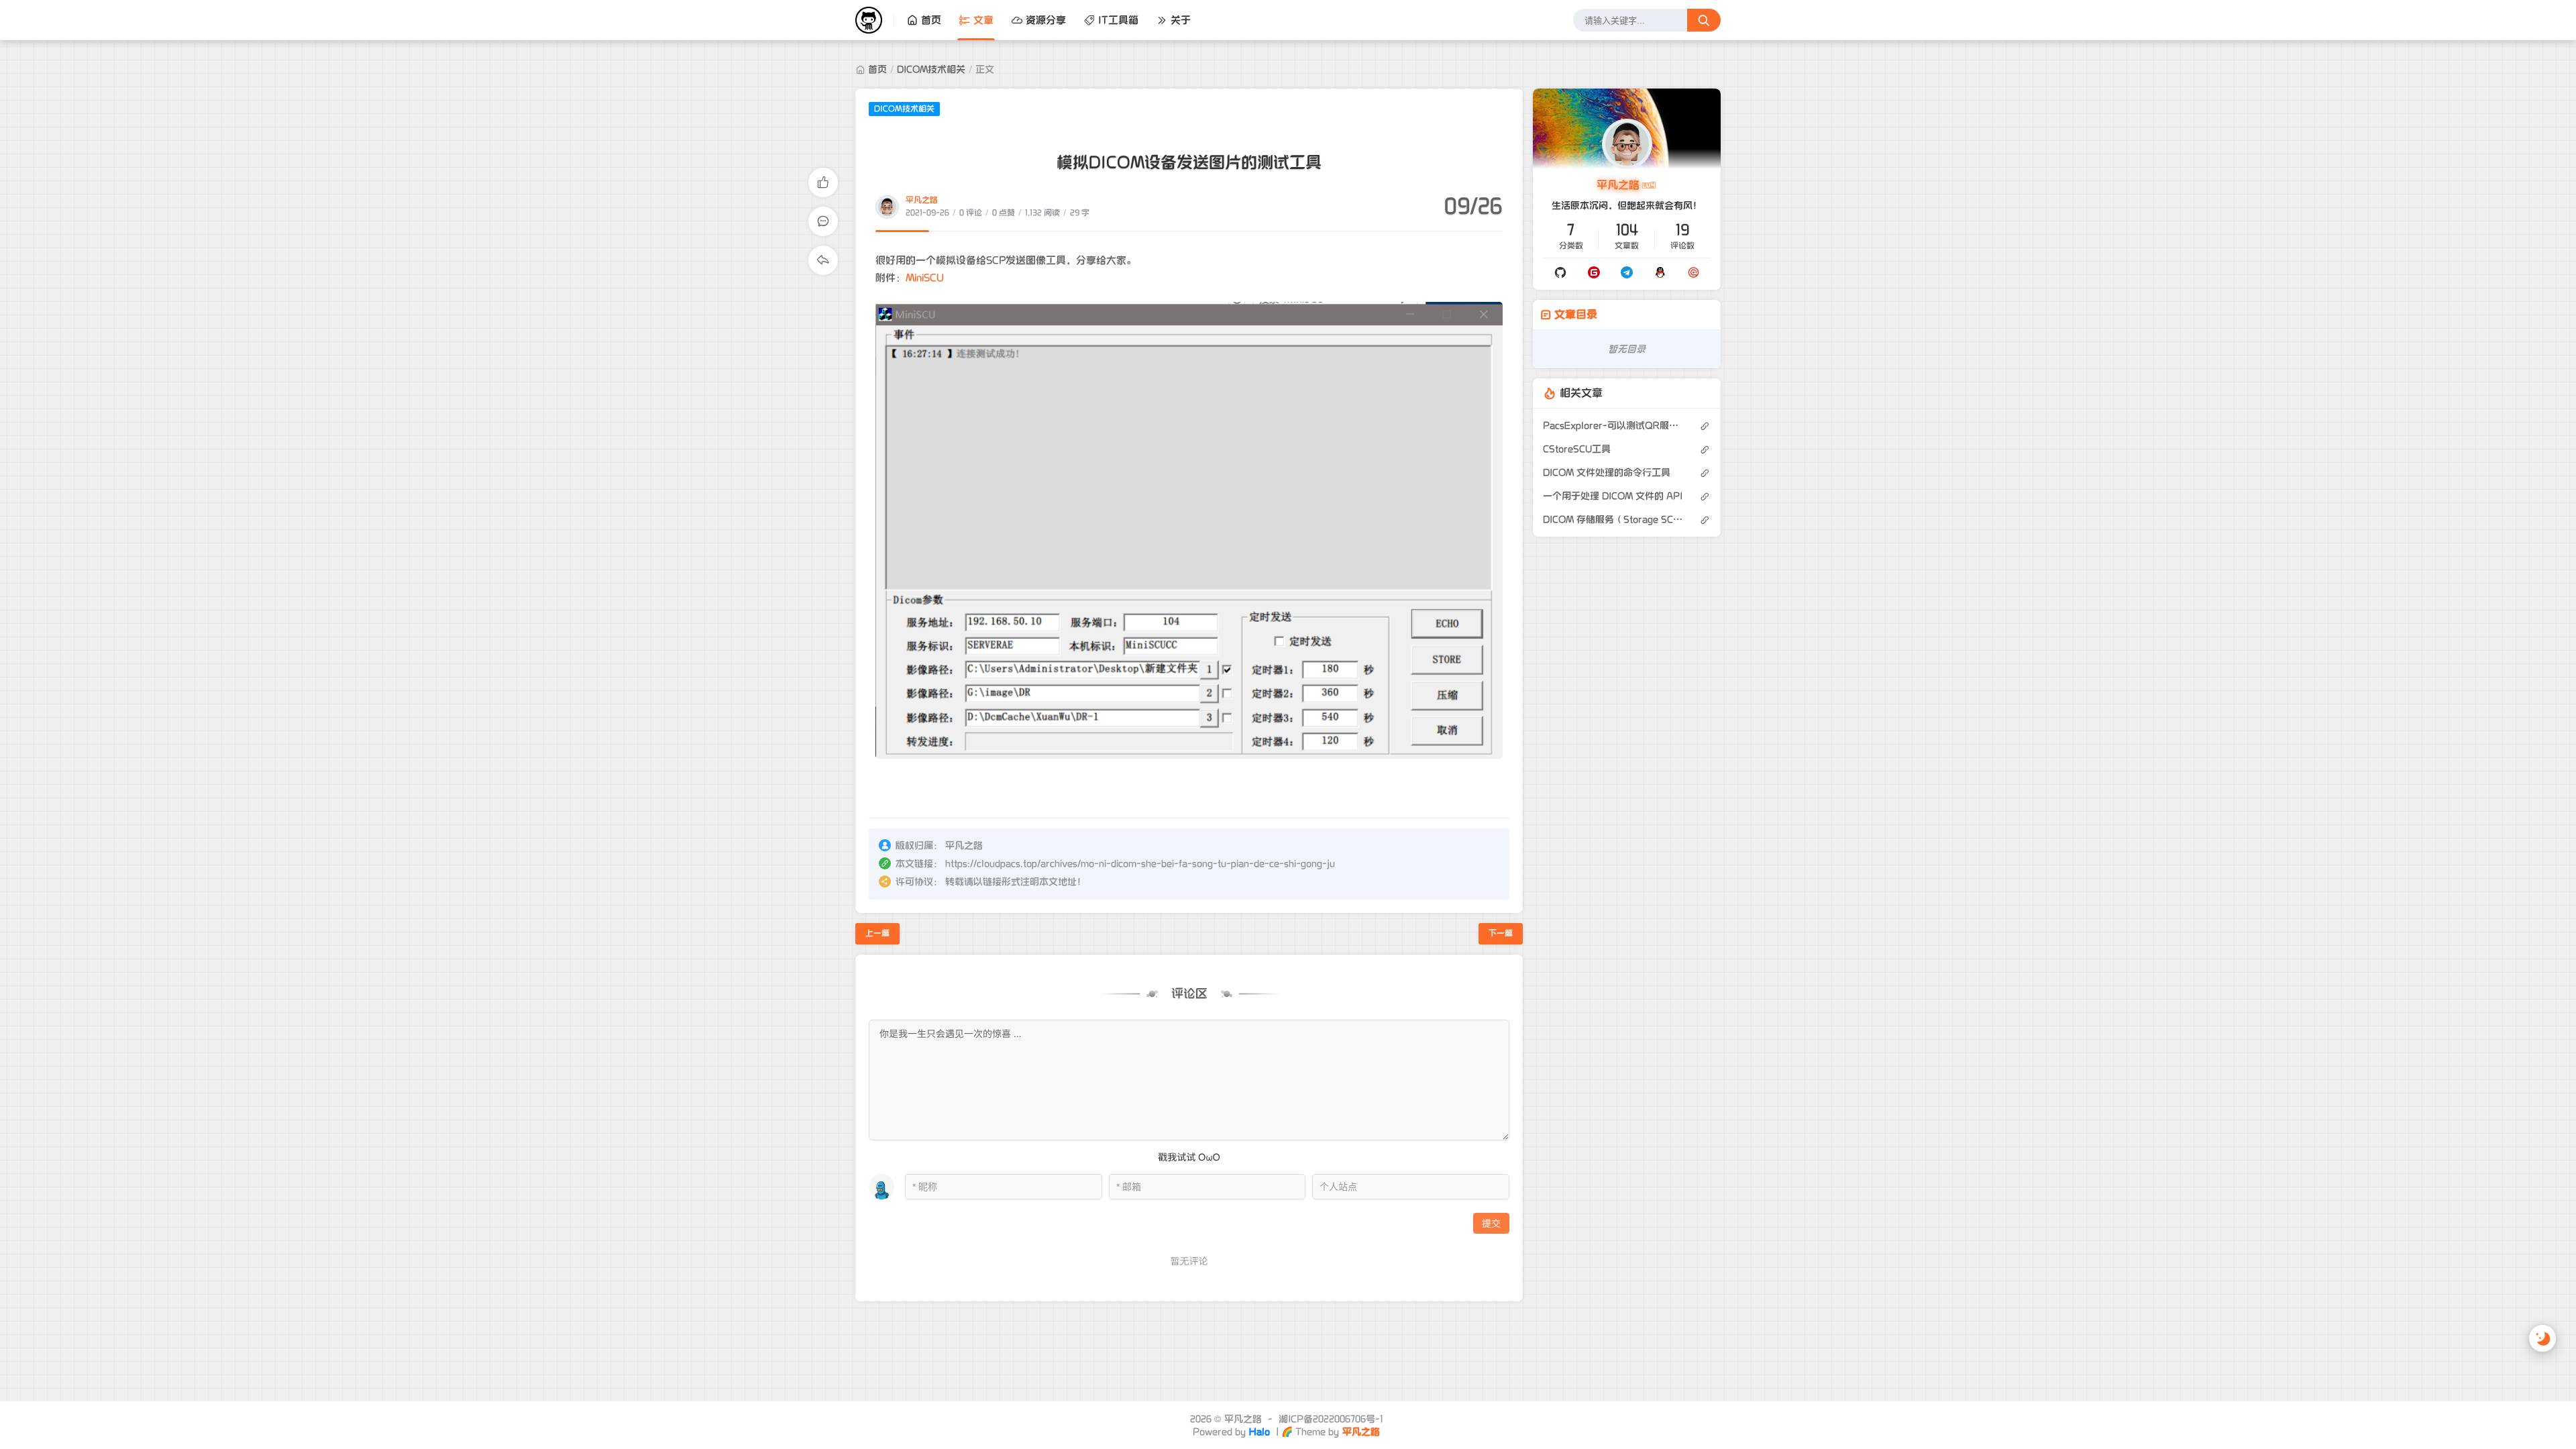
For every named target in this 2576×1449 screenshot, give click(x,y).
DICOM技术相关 (931, 69)
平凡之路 (922, 200)
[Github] (1560, 272)
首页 (931, 20)
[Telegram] (1627, 272)
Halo (1259, 1432)
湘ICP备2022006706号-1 (1331, 1419)
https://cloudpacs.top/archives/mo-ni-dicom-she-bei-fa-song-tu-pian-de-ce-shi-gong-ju (1140, 864)
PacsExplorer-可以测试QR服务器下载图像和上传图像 (1614, 426)
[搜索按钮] (1704, 20)
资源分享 (1046, 20)
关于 (1181, 20)
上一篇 (877, 933)
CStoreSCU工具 (1577, 449)
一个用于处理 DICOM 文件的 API (1613, 496)
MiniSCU (925, 278)
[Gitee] (1594, 272)
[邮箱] (1694, 272)
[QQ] (1660, 272)
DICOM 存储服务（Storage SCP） (1614, 520)
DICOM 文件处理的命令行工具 (1607, 473)
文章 (983, 20)
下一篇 (1501, 933)
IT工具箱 (1118, 20)
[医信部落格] (875, 20)
